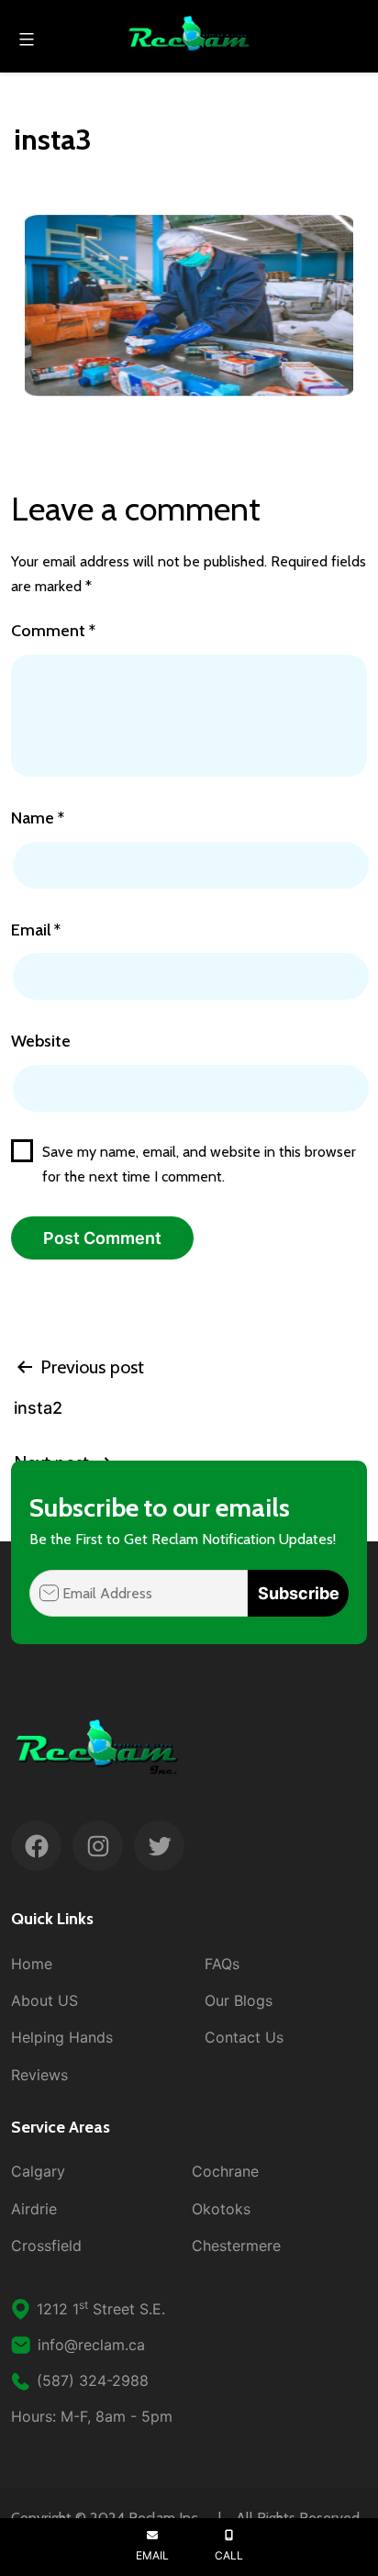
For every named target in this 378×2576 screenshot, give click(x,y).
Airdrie (34, 2209)
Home (32, 1964)
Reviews (39, 2075)
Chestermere (236, 2246)
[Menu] (24, 39)
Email (36, 930)
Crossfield (46, 2246)
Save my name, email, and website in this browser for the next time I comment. (199, 1164)
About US (44, 2000)
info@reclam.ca (91, 2345)
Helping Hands (62, 2037)
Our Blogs (239, 2000)
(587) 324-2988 (93, 2380)
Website (41, 1041)
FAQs (222, 1964)
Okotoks (221, 2209)
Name (38, 818)
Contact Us (244, 2037)
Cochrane (225, 2171)
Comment (53, 631)
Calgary (38, 2171)
